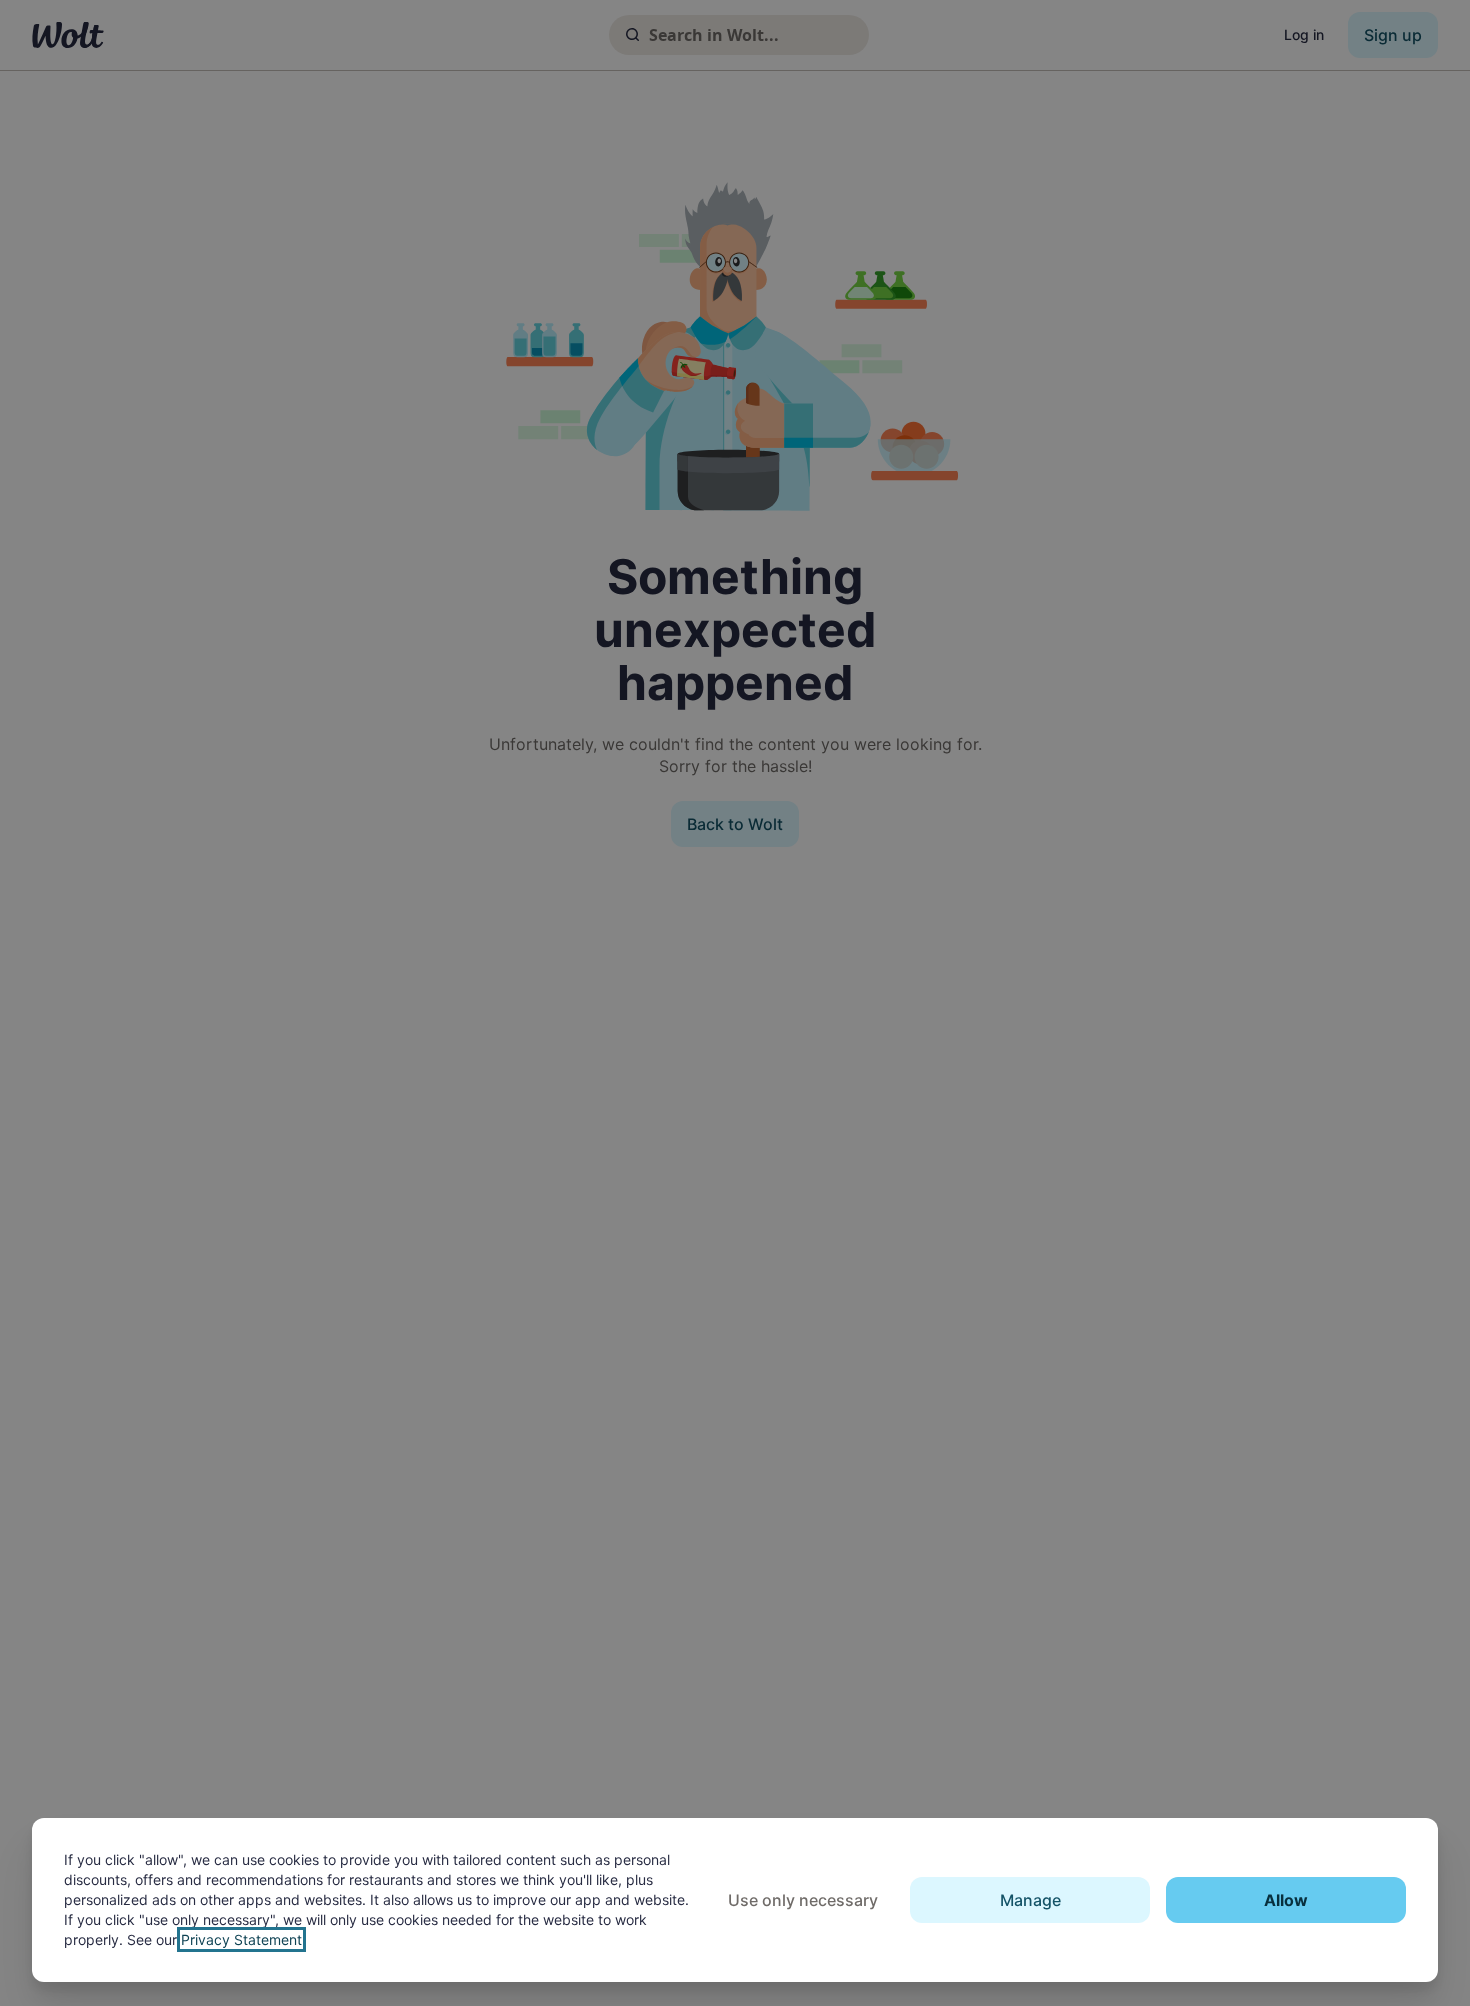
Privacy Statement (241, 1939)
